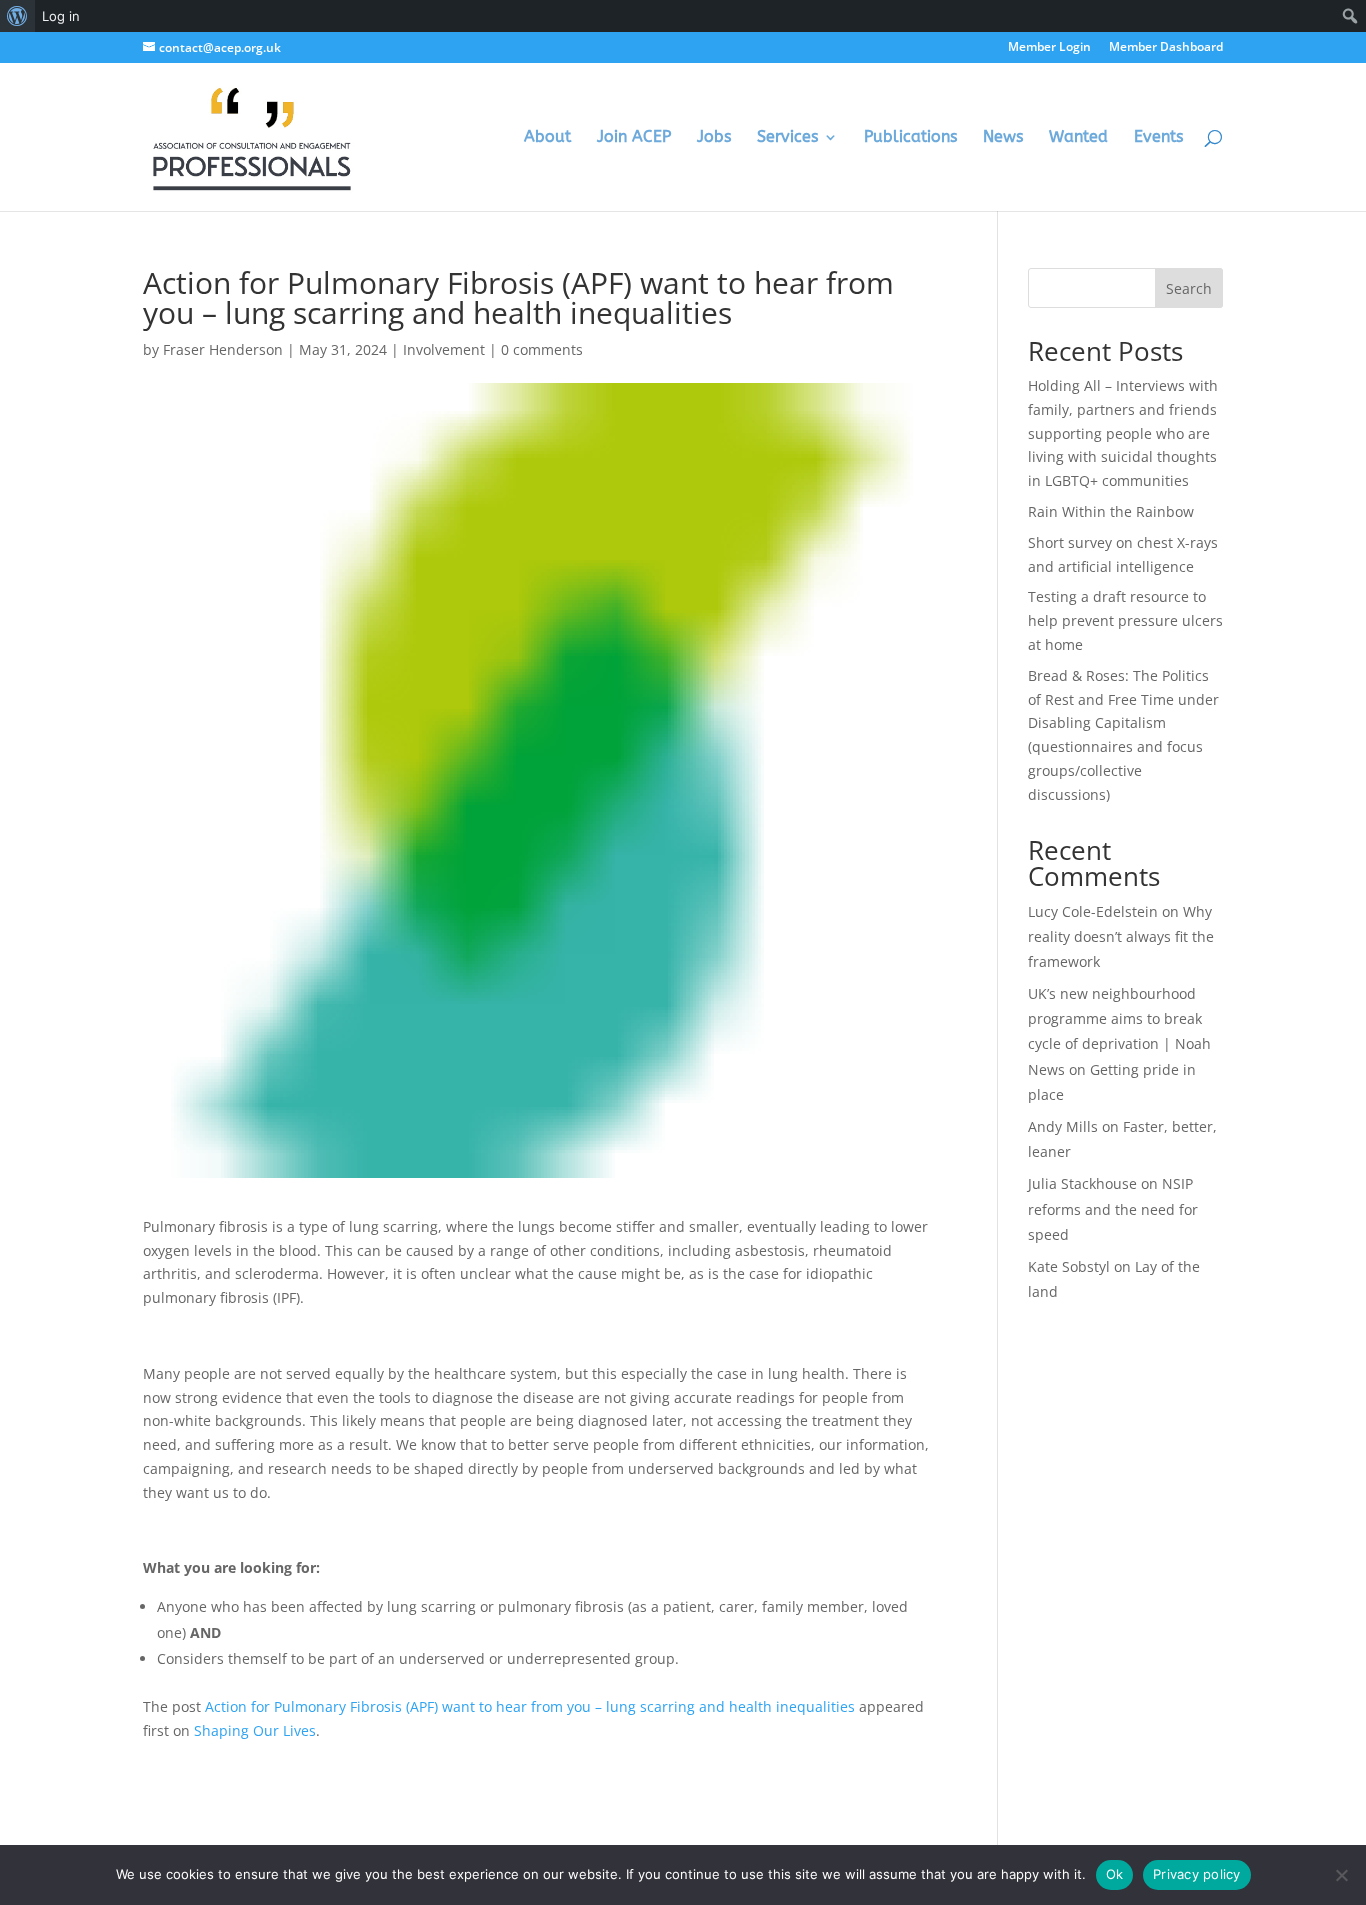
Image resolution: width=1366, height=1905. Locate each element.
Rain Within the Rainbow (1111, 511)
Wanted (1078, 138)
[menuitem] (17, 16)
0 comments (542, 349)
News (1003, 138)
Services (787, 138)
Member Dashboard (1166, 48)
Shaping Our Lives (255, 1730)
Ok (1115, 1874)
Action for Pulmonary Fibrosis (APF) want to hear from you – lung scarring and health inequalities (530, 1706)
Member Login (1049, 48)
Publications (910, 138)
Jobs (714, 138)
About (547, 138)
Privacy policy (1197, 1874)
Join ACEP (634, 138)
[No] (1341, 1875)
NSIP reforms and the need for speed (1113, 1208)
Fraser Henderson (223, 349)
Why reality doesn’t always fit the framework (1121, 936)
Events (1158, 138)
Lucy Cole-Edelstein (1093, 911)
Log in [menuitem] (61, 16)
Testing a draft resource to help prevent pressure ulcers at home (1125, 620)
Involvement (444, 349)
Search (1189, 288)
